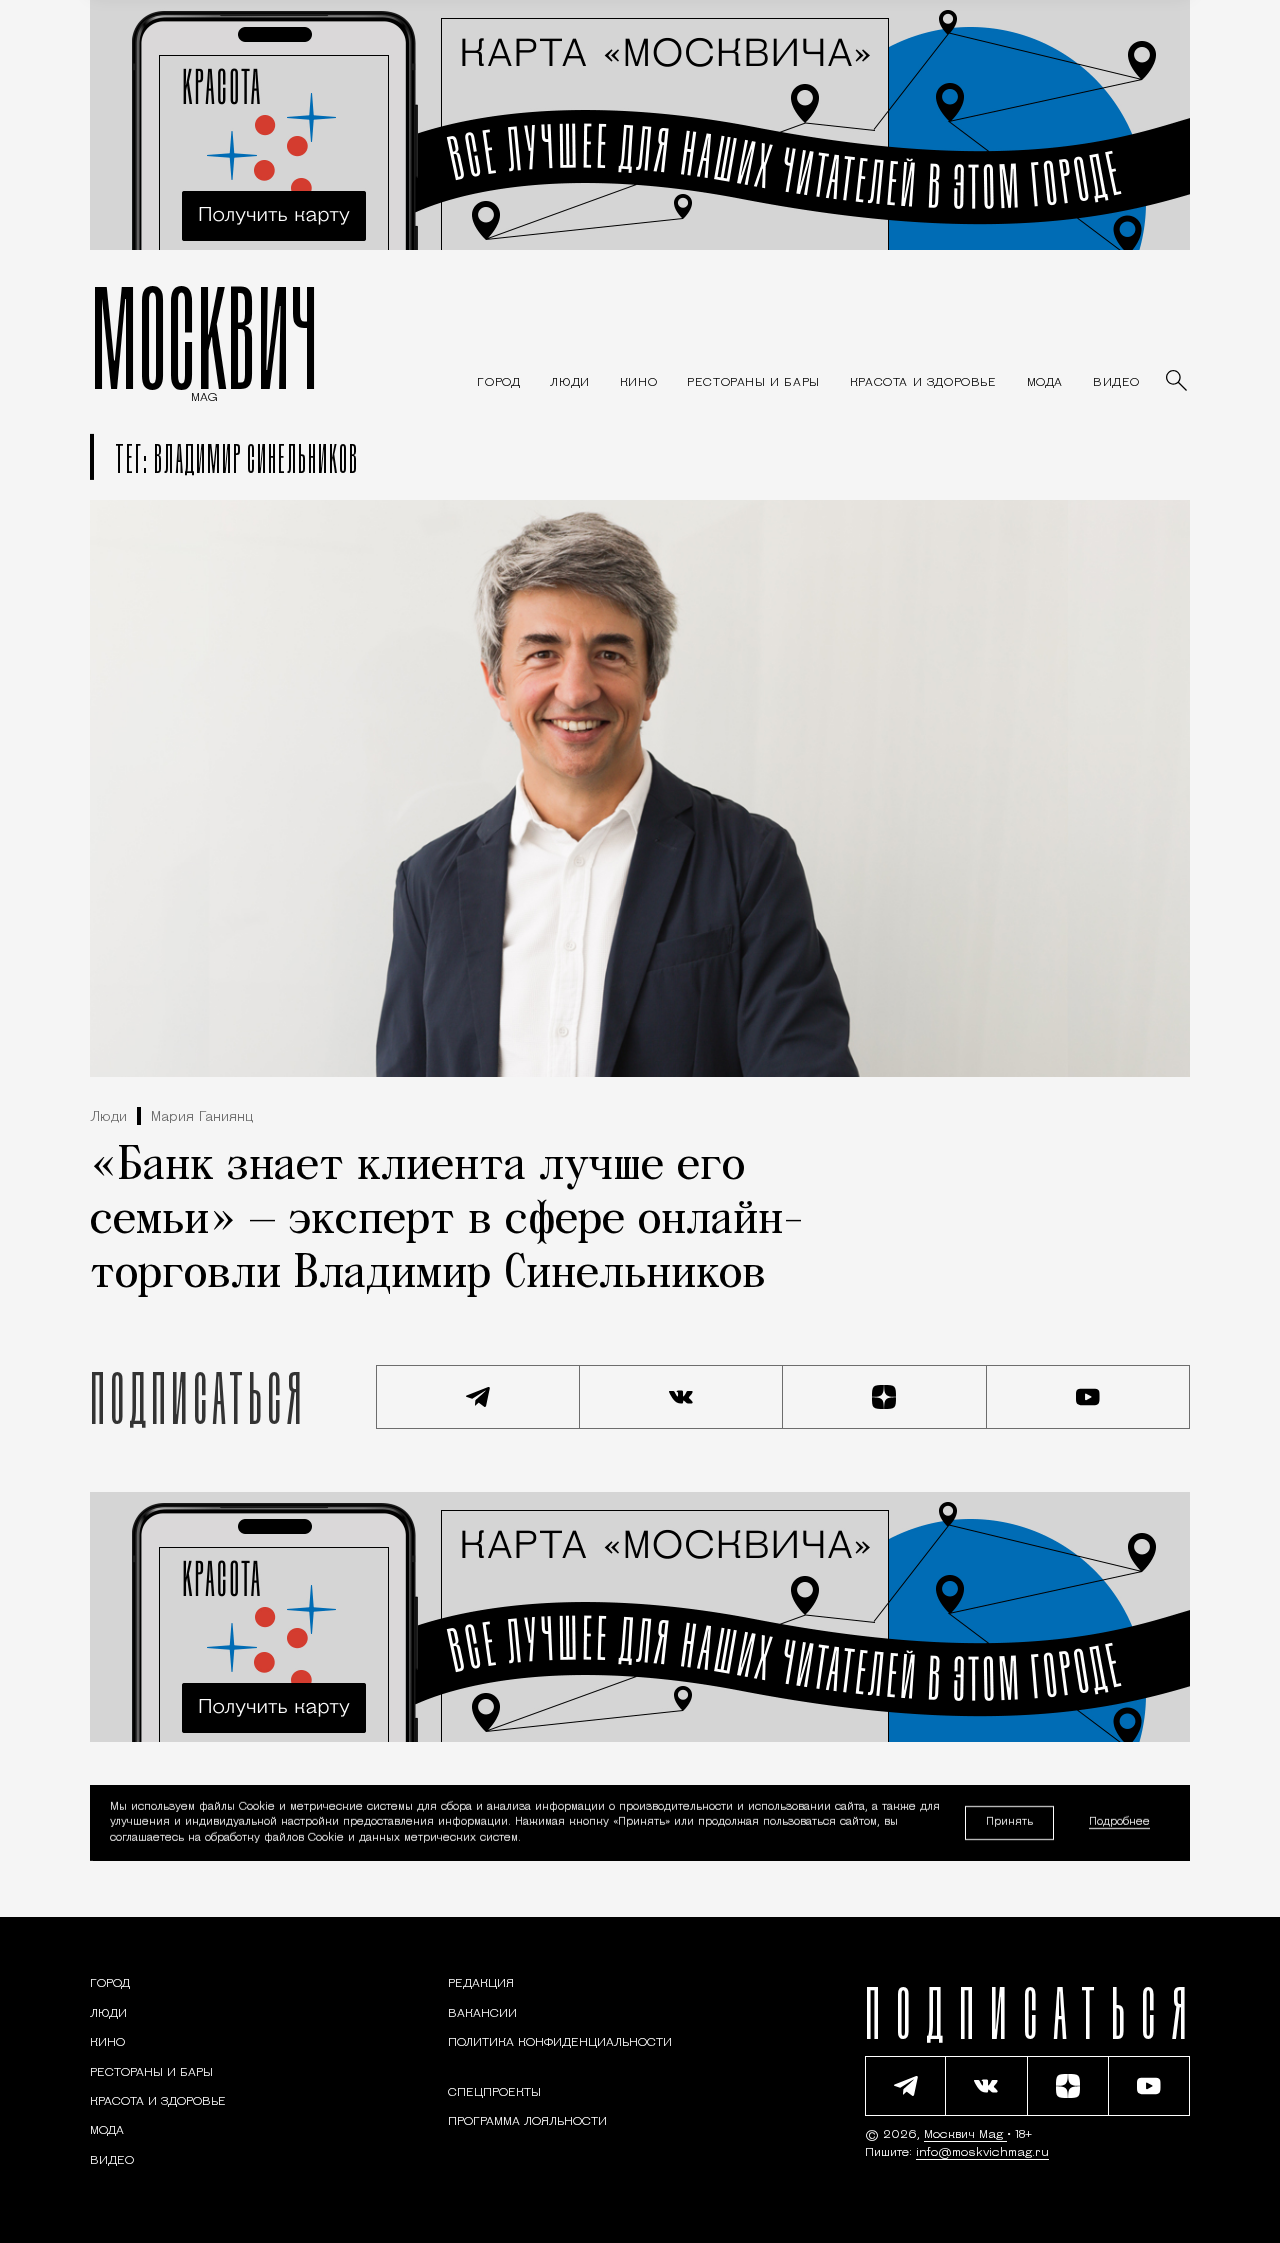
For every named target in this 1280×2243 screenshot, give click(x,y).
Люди (108, 1117)
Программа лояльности (527, 2122)
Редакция (481, 1984)
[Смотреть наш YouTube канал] (1089, 1397)
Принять (1009, 1822)
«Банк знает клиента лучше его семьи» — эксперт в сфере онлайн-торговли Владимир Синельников (447, 1221)
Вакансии (482, 2014)
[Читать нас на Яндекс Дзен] (885, 1397)
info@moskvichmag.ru (982, 2153)
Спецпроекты (494, 2093)
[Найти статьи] (1178, 382)
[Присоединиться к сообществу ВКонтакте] (682, 1397)
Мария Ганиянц (202, 1117)
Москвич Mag (965, 2135)
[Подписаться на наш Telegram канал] (478, 1397)
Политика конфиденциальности (560, 2043)
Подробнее (1119, 1823)
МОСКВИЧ (204, 337)
